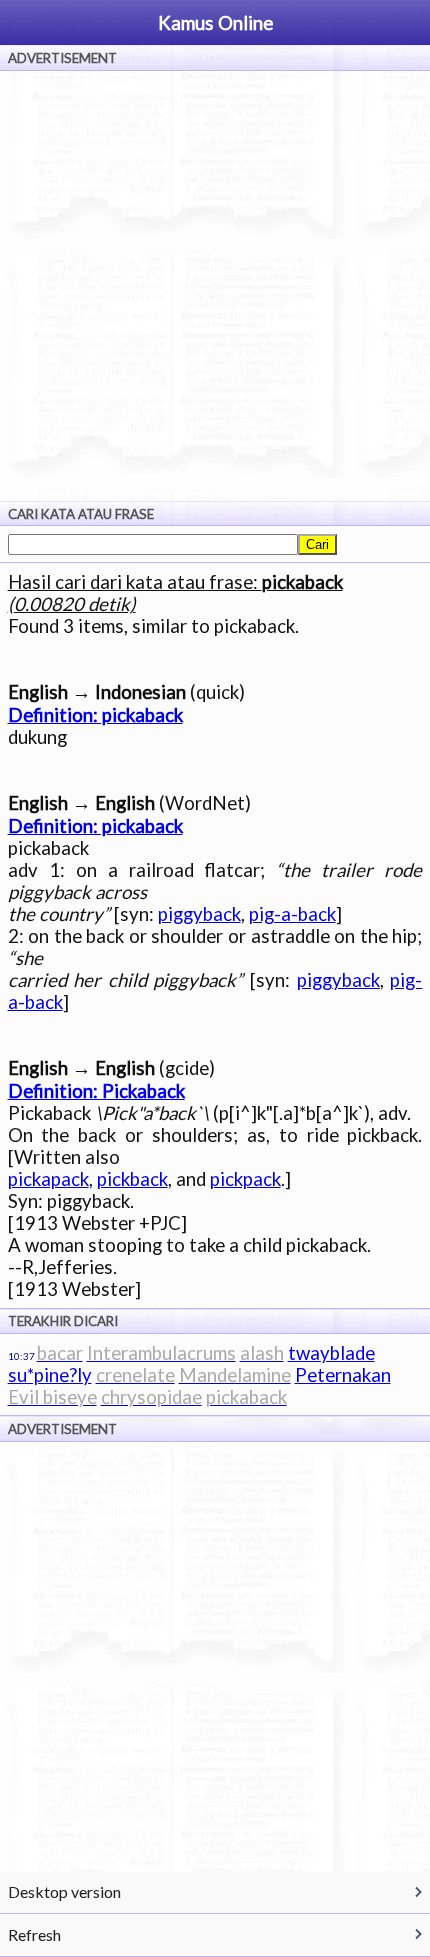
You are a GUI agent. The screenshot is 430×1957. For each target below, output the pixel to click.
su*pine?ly (50, 1375)
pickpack (245, 1179)
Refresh (34, 1934)
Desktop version (64, 1891)
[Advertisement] (215, 286)
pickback (132, 1179)
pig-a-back (292, 914)
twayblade (331, 1353)
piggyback (199, 914)
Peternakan (343, 1375)
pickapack (48, 1179)
